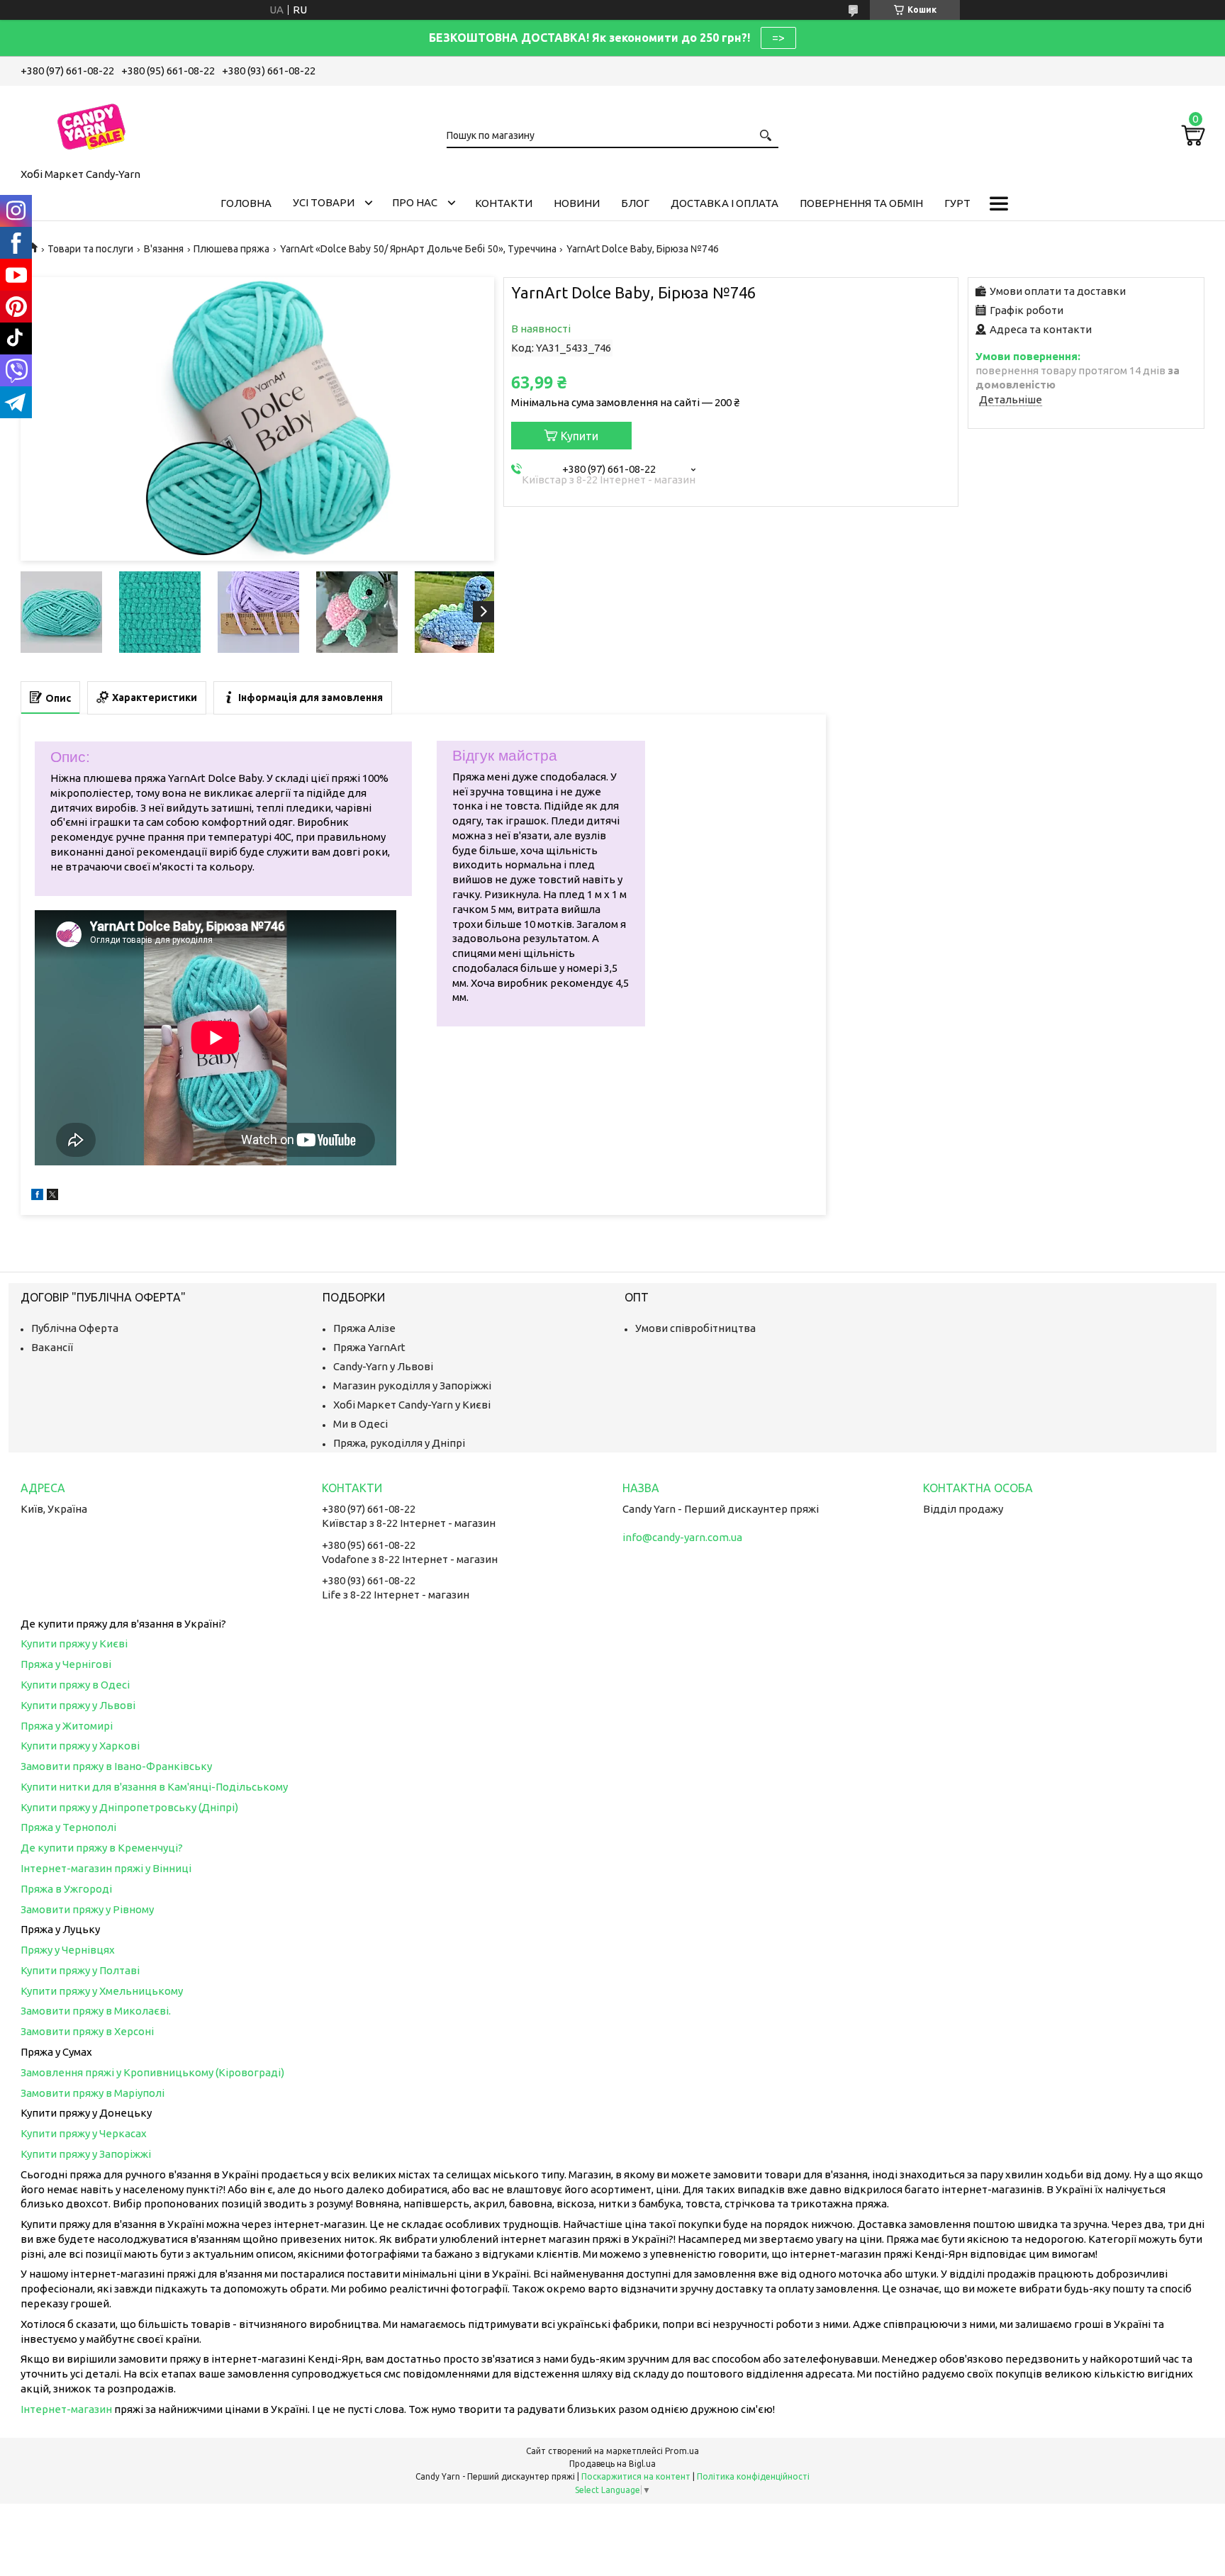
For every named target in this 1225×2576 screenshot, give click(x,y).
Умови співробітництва (695, 1328)
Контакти (504, 203)
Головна (246, 203)
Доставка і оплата (725, 203)
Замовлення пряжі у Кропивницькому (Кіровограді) (152, 2072)
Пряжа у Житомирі (67, 1726)
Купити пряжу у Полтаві (80, 1970)
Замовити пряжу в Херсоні (87, 2031)
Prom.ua (682, 2451)
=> (778, 38)
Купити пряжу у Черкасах (84, 2133)
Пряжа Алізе (364, 1328)
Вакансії (52, 1347)
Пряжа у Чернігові (66, 1664)
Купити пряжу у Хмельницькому (102, 1991)
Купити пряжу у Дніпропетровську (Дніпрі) (129, 1807)
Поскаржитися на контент (636, 2476)
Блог (635, 203)
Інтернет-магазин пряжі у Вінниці (106, 1868)
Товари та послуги (90, 249)
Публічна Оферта (75, 1328)
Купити (580, 436)
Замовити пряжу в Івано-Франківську (116, 1766)
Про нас (415, 202)
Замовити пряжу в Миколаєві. (96, 2011)
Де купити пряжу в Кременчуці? (102, 1848)
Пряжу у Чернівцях (68, 1950)
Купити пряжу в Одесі (75, 1685)
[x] (52, 1196)
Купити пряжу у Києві (74, 1643)
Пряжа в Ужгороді (66, 1889)
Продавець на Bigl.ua (612, 2464)
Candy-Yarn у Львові (383, 1366)
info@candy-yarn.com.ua (682, 1537)
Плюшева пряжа (231, 249)
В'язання (164, 249)
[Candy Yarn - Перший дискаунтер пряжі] (91, 124)
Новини (577, 203)
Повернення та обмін (861, 203)
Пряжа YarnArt (369, 1347)
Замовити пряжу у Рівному (87, 1909)
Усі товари (324, 202)
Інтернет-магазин (66, 2409)
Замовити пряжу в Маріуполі (93, 2093)
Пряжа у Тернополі (68, 1827)
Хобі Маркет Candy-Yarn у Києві (412, 1405)
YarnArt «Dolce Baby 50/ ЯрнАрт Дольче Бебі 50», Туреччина (418, 249)
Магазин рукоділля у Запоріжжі (412, 1385)
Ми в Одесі (360, 1424)
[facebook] (37, 1196)
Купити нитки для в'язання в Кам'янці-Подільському (154, 1787)
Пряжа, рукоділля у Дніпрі (399, 1443)
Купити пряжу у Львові (78, 1705)
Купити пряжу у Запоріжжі (86, 2154)
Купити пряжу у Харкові (80, 1746)
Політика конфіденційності (753, 2476)
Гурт (957, 203)
